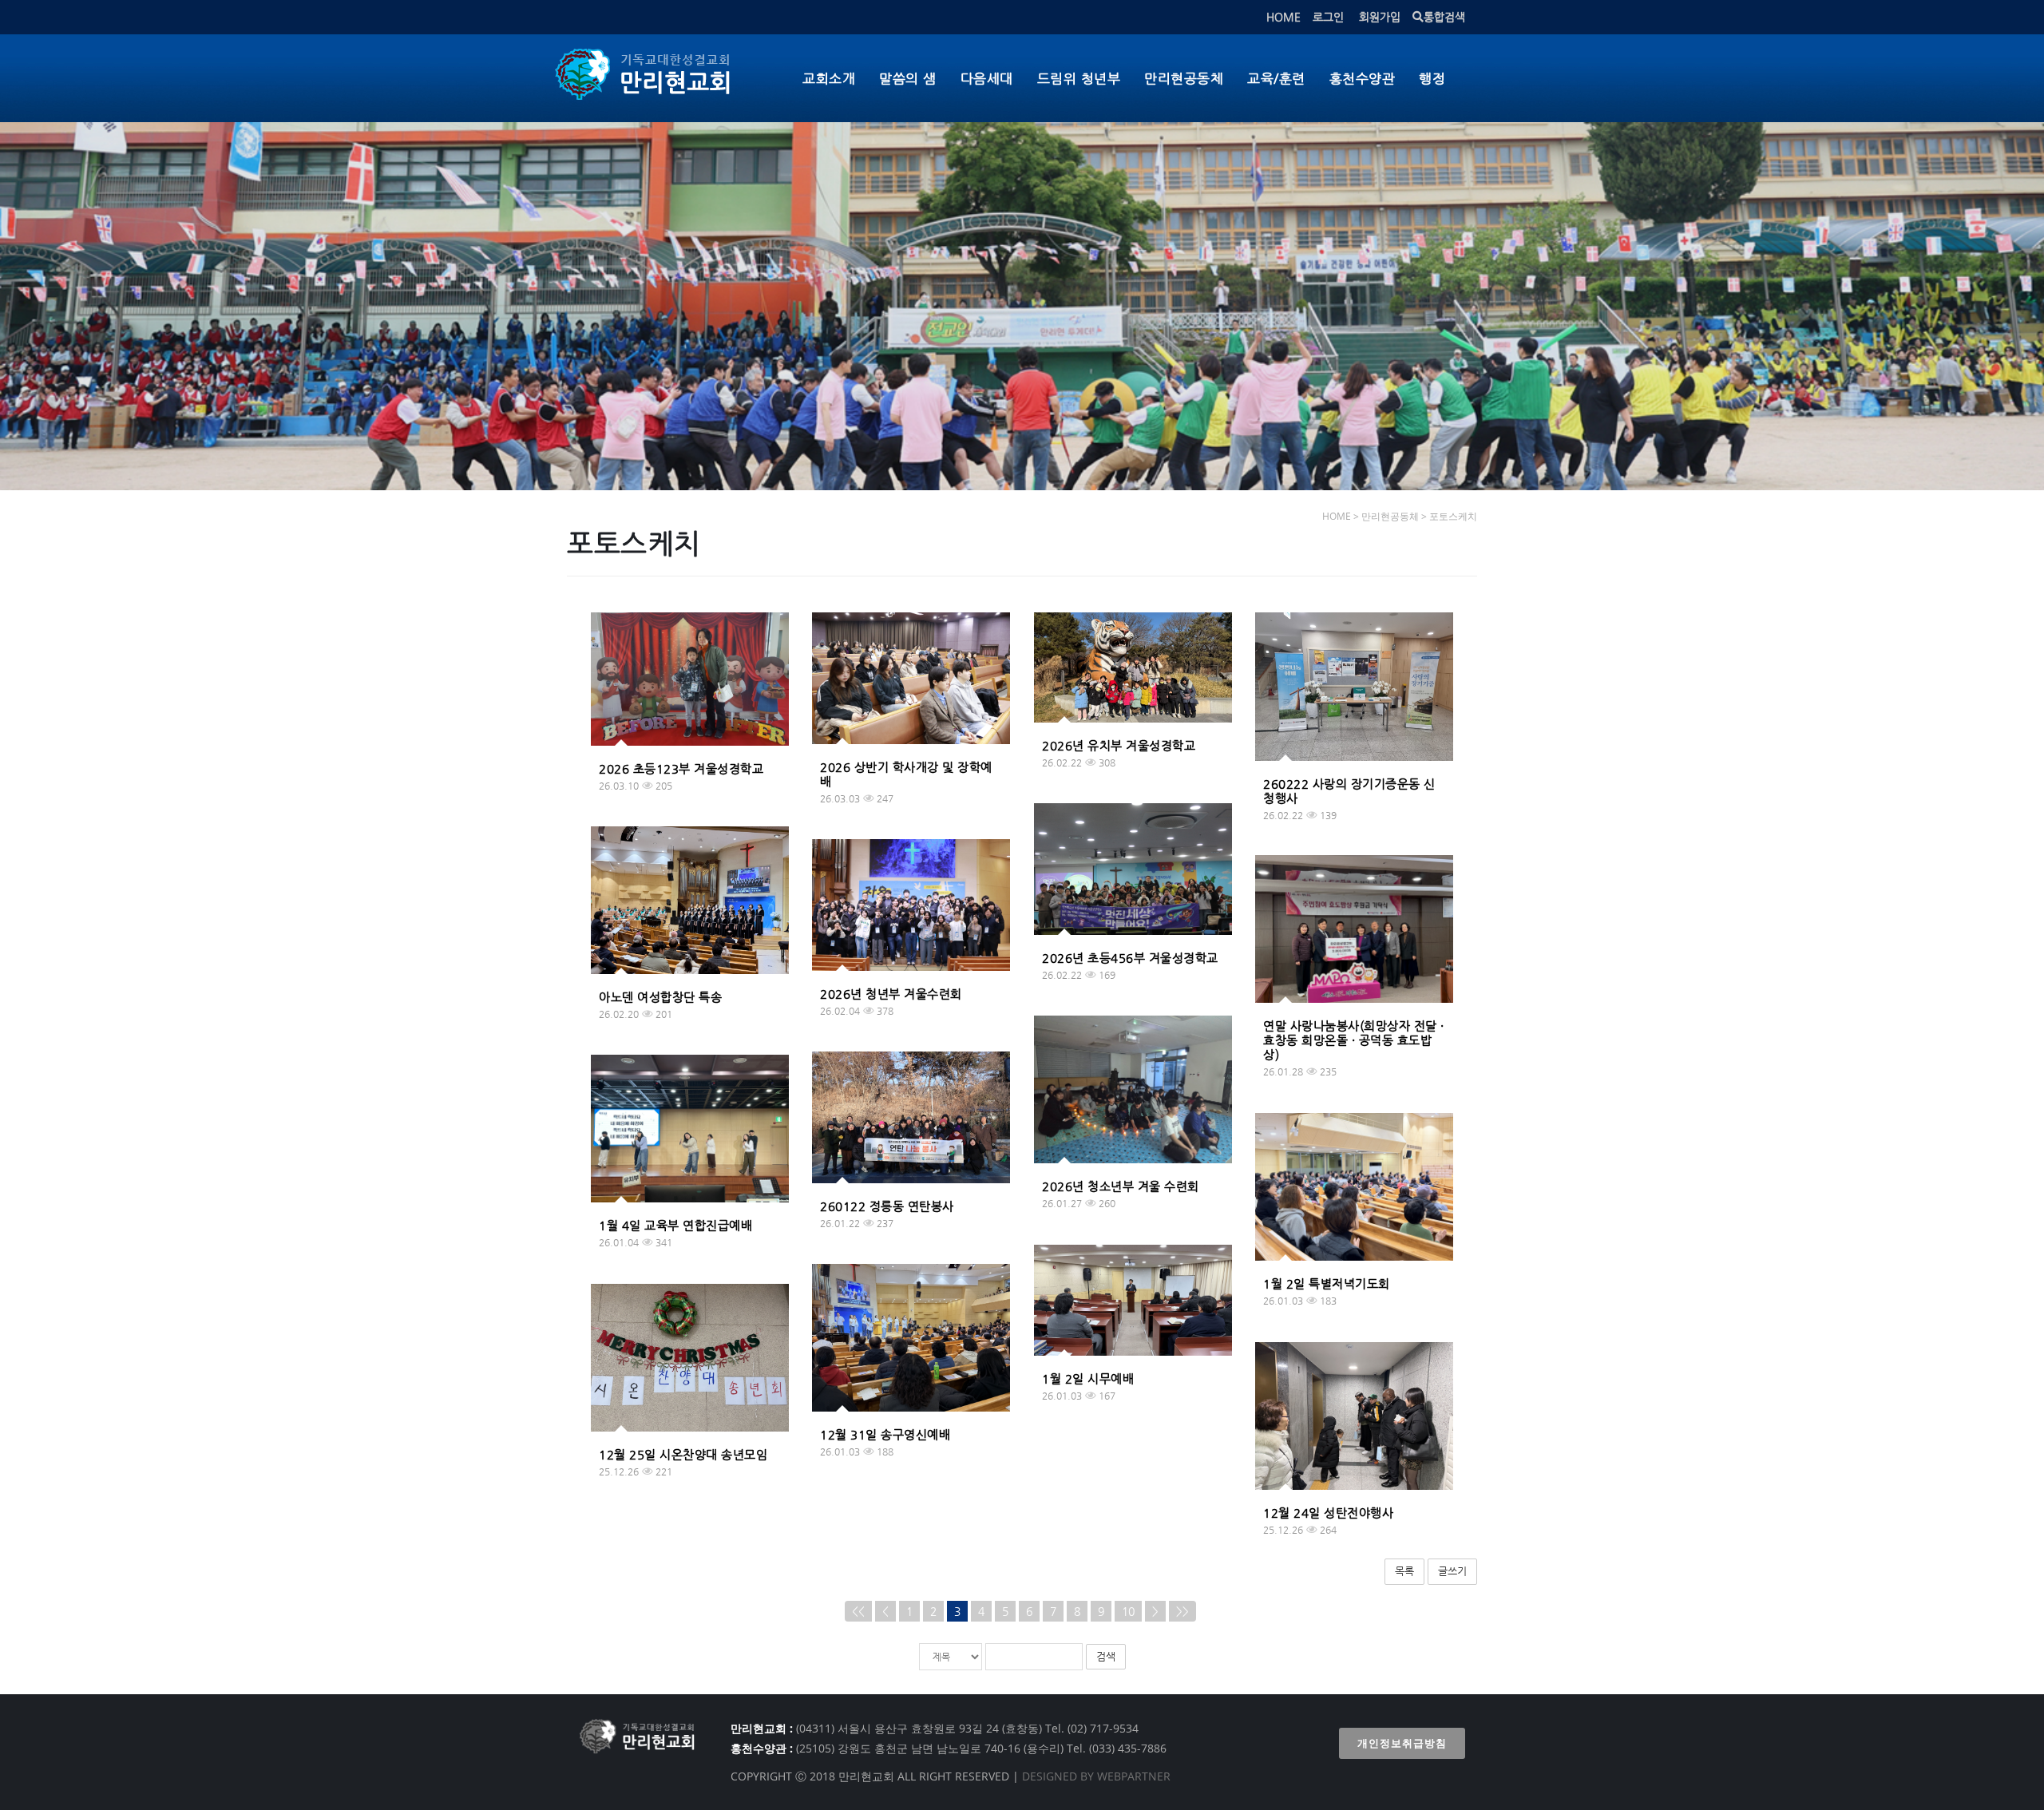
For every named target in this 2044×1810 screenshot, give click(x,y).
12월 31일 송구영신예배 (885, 1434)
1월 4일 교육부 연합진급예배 (675, 1225)
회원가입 (1380, 17)
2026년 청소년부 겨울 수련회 (1121, 1186)
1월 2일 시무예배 (1088, 1378)
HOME (1283, 17)
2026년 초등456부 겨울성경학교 (1130, 958)
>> (1182, 1611)
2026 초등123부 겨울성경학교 (681, 768)
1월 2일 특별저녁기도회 (1327, 1283)
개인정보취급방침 (1402, 1743)
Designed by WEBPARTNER (1095, 1776)
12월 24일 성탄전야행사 (1328, 1513)
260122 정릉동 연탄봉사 (887, 1206)
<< (858, 1611)
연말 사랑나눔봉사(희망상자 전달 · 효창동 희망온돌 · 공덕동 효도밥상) (1354, 1040)
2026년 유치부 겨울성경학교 (1119, 745)
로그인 (1328, 17)
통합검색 (1444, 17)
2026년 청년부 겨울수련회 (891, 994)
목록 (1404, 1571)
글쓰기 (1452, 1571)
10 (1128, 1611)
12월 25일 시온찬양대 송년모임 (683, 1454)
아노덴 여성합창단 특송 (660, 997)
